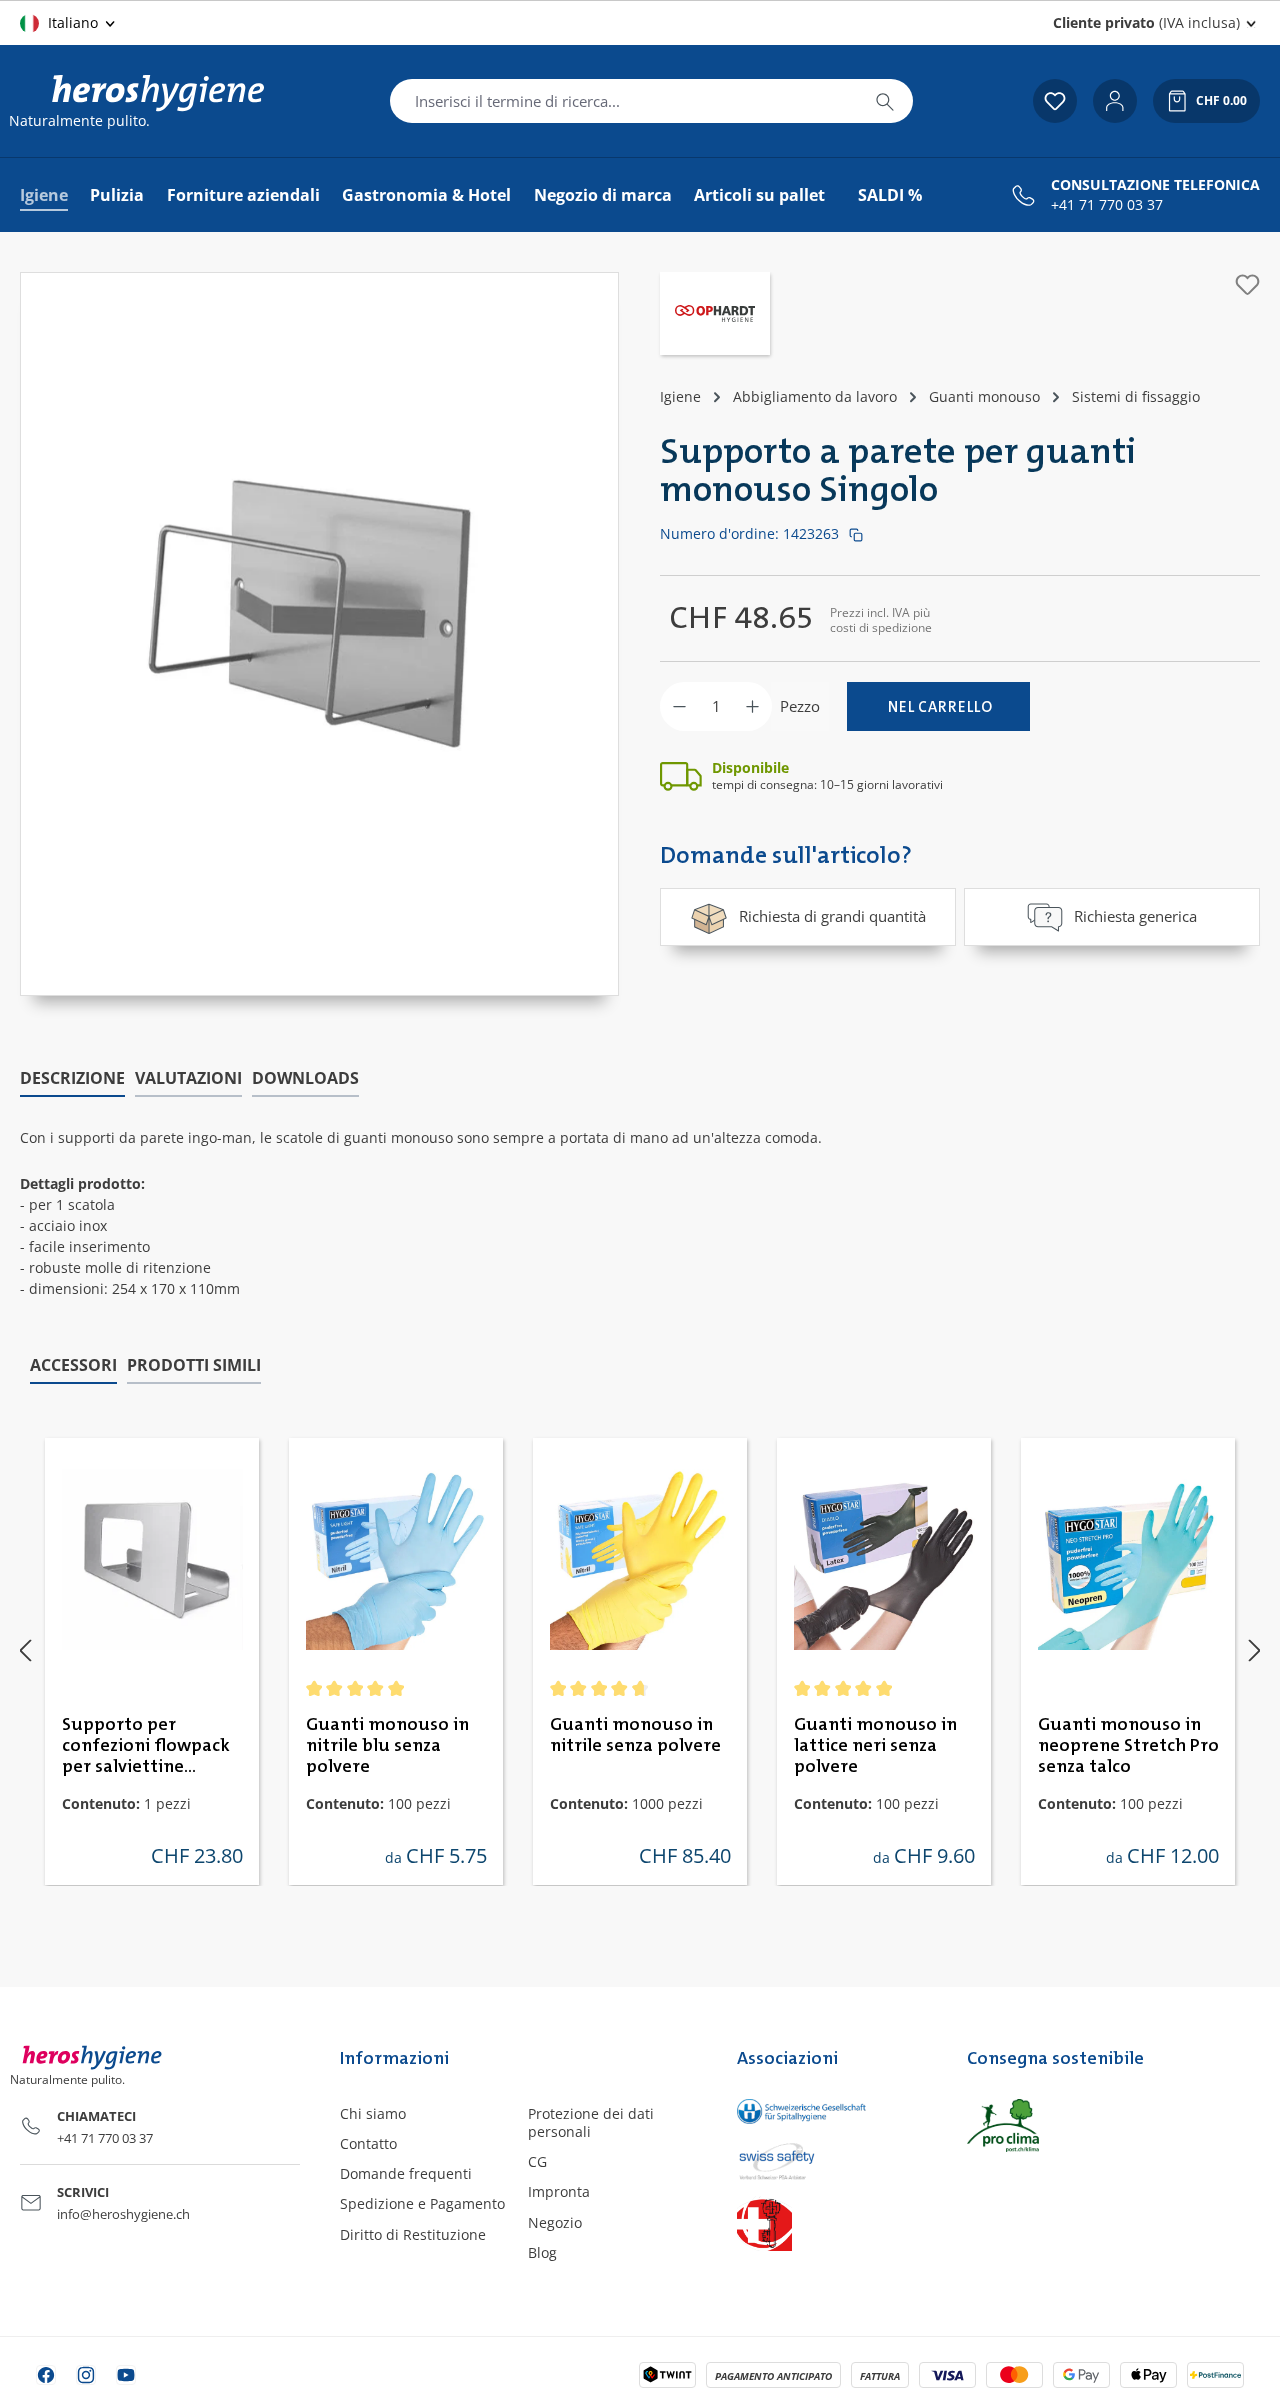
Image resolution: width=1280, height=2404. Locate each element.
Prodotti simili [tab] (194, 1365)
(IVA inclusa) (1146, 22)
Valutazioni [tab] (188, 1078)
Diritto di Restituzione (413, 2234)
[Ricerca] (885, 101)
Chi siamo (373, 2113)
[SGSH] (832, 2111)
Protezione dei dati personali (591, 2122)
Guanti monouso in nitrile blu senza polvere (387, 1746)
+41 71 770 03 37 (1107, 205)
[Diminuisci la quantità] (679, 706)
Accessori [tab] (73, 1365)
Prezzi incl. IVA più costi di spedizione (881, 619)
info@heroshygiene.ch (123, 2214)
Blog (542, 2252)
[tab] (72, 1079)
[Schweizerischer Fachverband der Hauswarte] (832, 2223)
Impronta (559, 2191)
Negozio (555, 2222)
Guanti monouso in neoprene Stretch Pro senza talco (1128, 1746)
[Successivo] (1255, 1650)
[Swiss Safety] (832, 2160)
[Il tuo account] (1115, 101)
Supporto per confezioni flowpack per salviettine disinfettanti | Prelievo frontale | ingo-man (146, 1747)
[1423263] (320, 614)
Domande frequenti (406, 2173)
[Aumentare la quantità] (752, 706)
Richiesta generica (1135, 916)
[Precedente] (25, 1650)
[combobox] (624, 101)
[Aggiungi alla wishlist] (1247, 284)
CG (537, 2161)
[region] (320, 634)
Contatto (368, 2143)
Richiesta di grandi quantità (832, 916)
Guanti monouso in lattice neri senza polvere (875, 1746)
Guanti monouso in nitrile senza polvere (635, 1735)
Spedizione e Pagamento (422, 2203)
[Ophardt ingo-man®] (715, 316)
